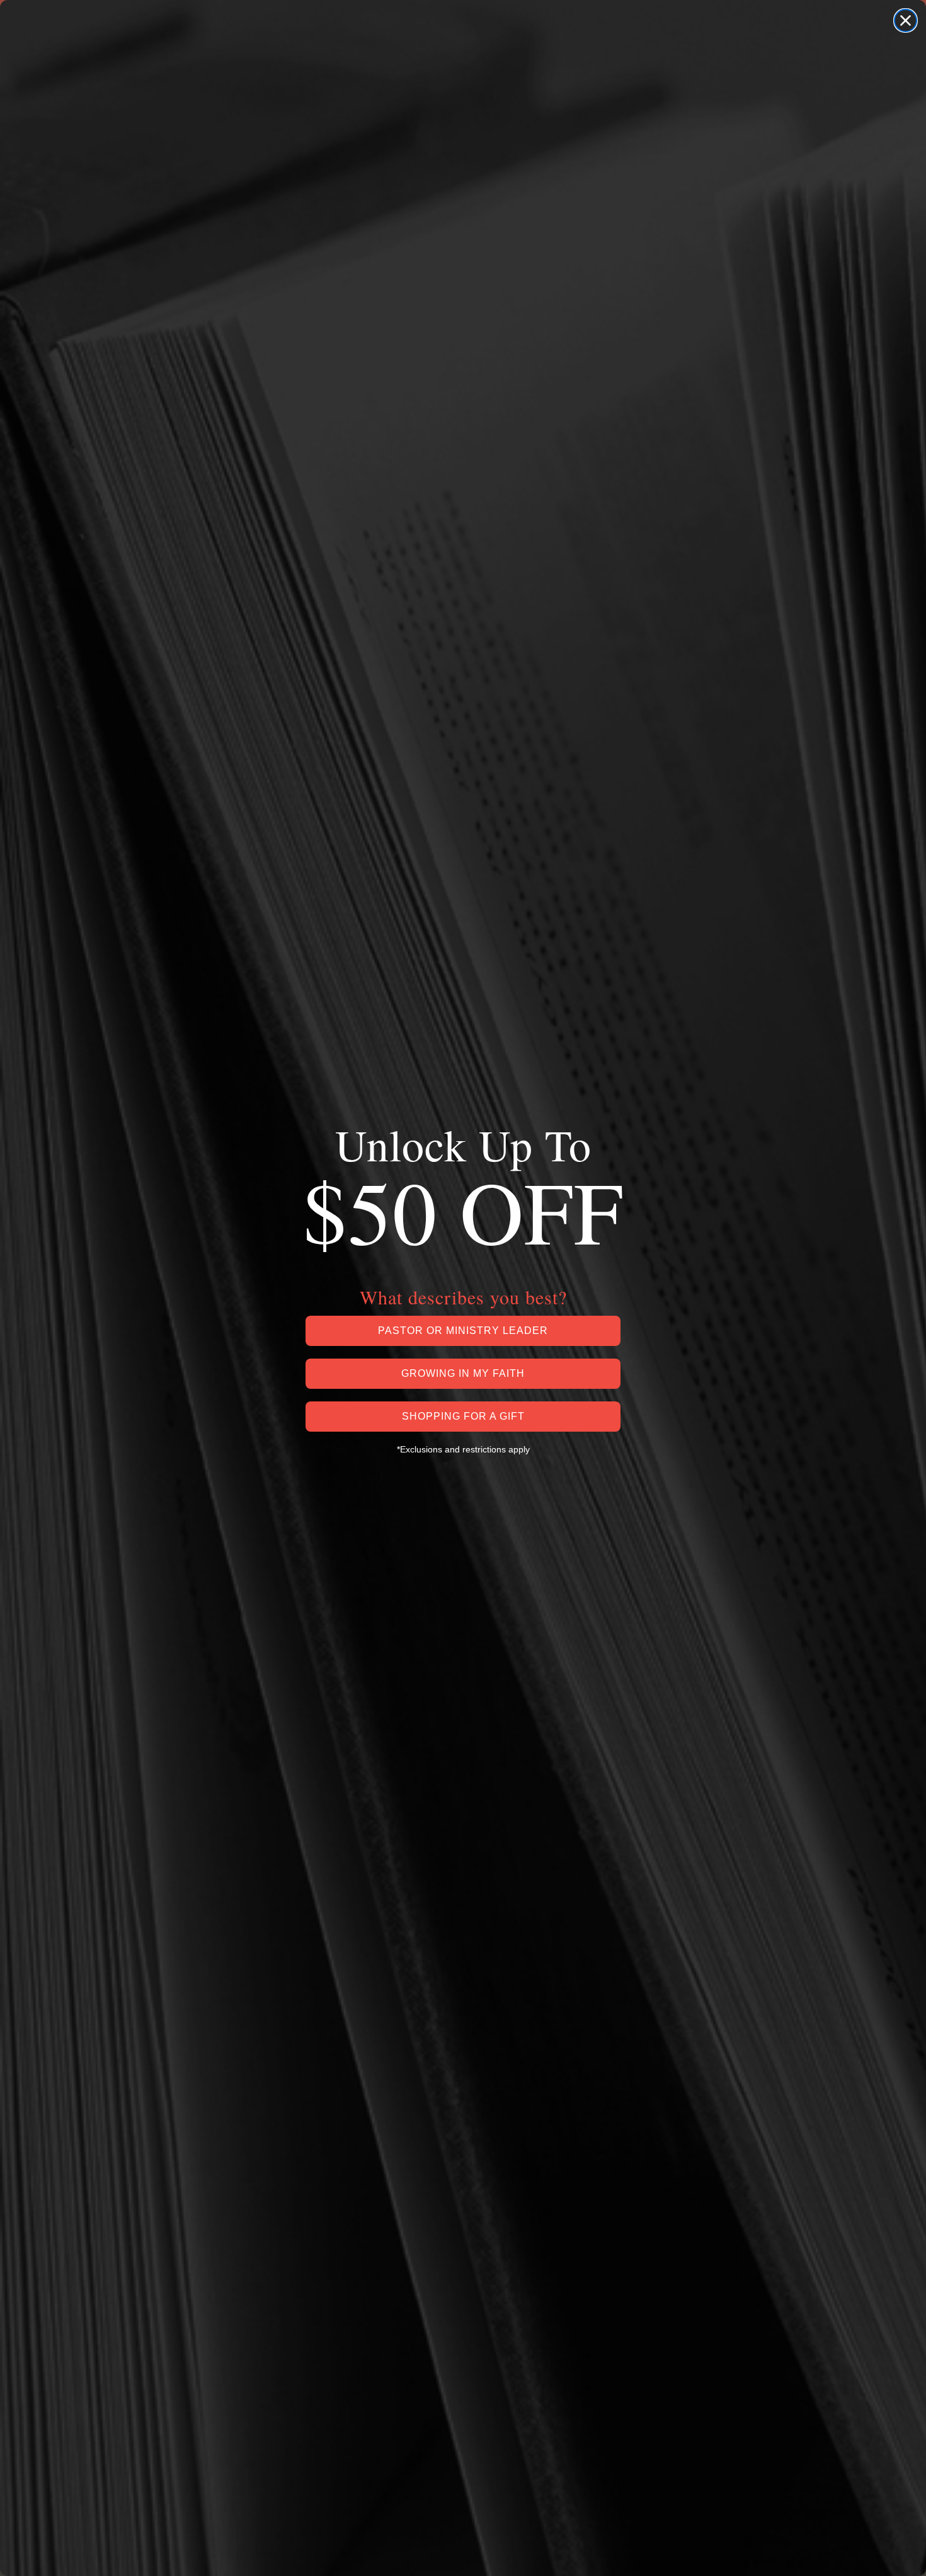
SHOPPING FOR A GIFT (463, 1416)
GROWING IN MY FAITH (463, 1373)
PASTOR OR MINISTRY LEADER (463, 1331)
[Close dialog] (906, 20)
